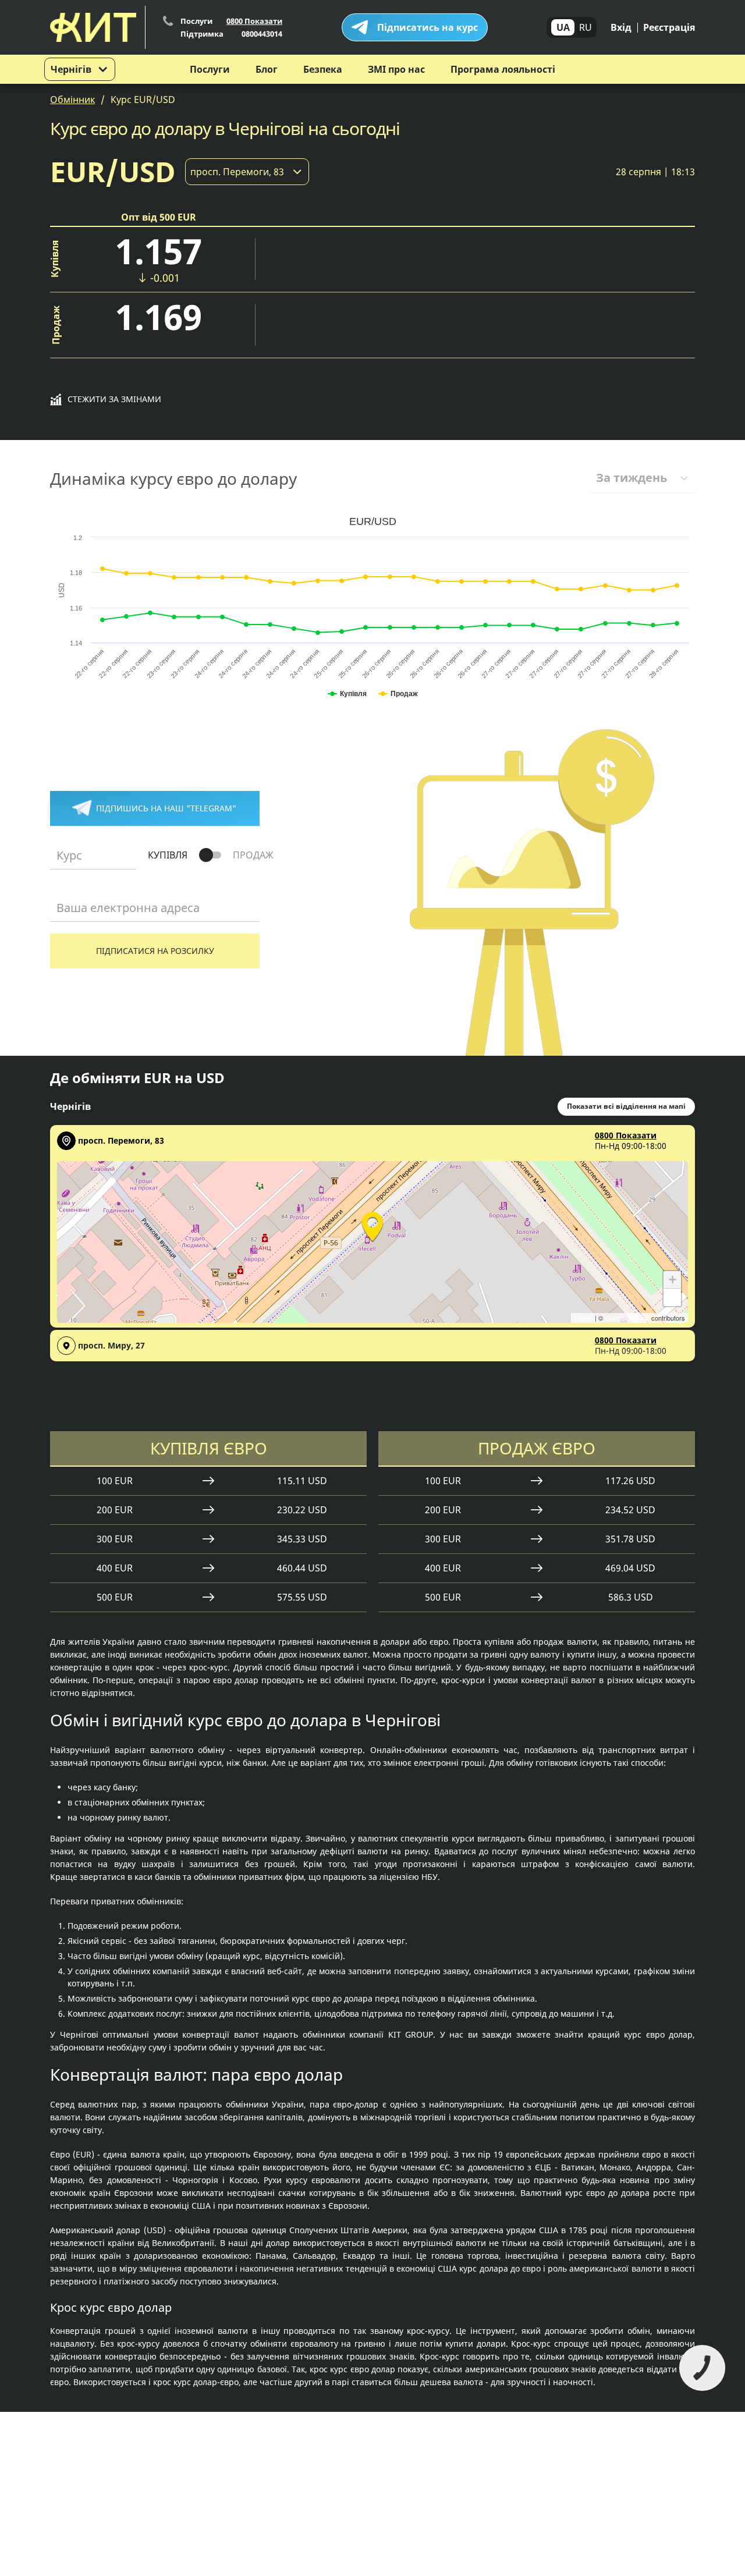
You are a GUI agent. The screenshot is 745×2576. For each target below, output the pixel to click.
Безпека (323, 69)
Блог (267, 69)
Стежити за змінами (114, 399)
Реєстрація (669, 27)
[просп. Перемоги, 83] (372, 1225)
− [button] (673, 1297)
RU (586, 27)
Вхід (621, 27)
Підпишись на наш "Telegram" (166, 808)
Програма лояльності (503, 69)
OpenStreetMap (627, 1318)
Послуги (210, 69)
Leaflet (583, 1318)
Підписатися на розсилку (155, 951)
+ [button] (673, 1280)
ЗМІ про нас (396, 69)
